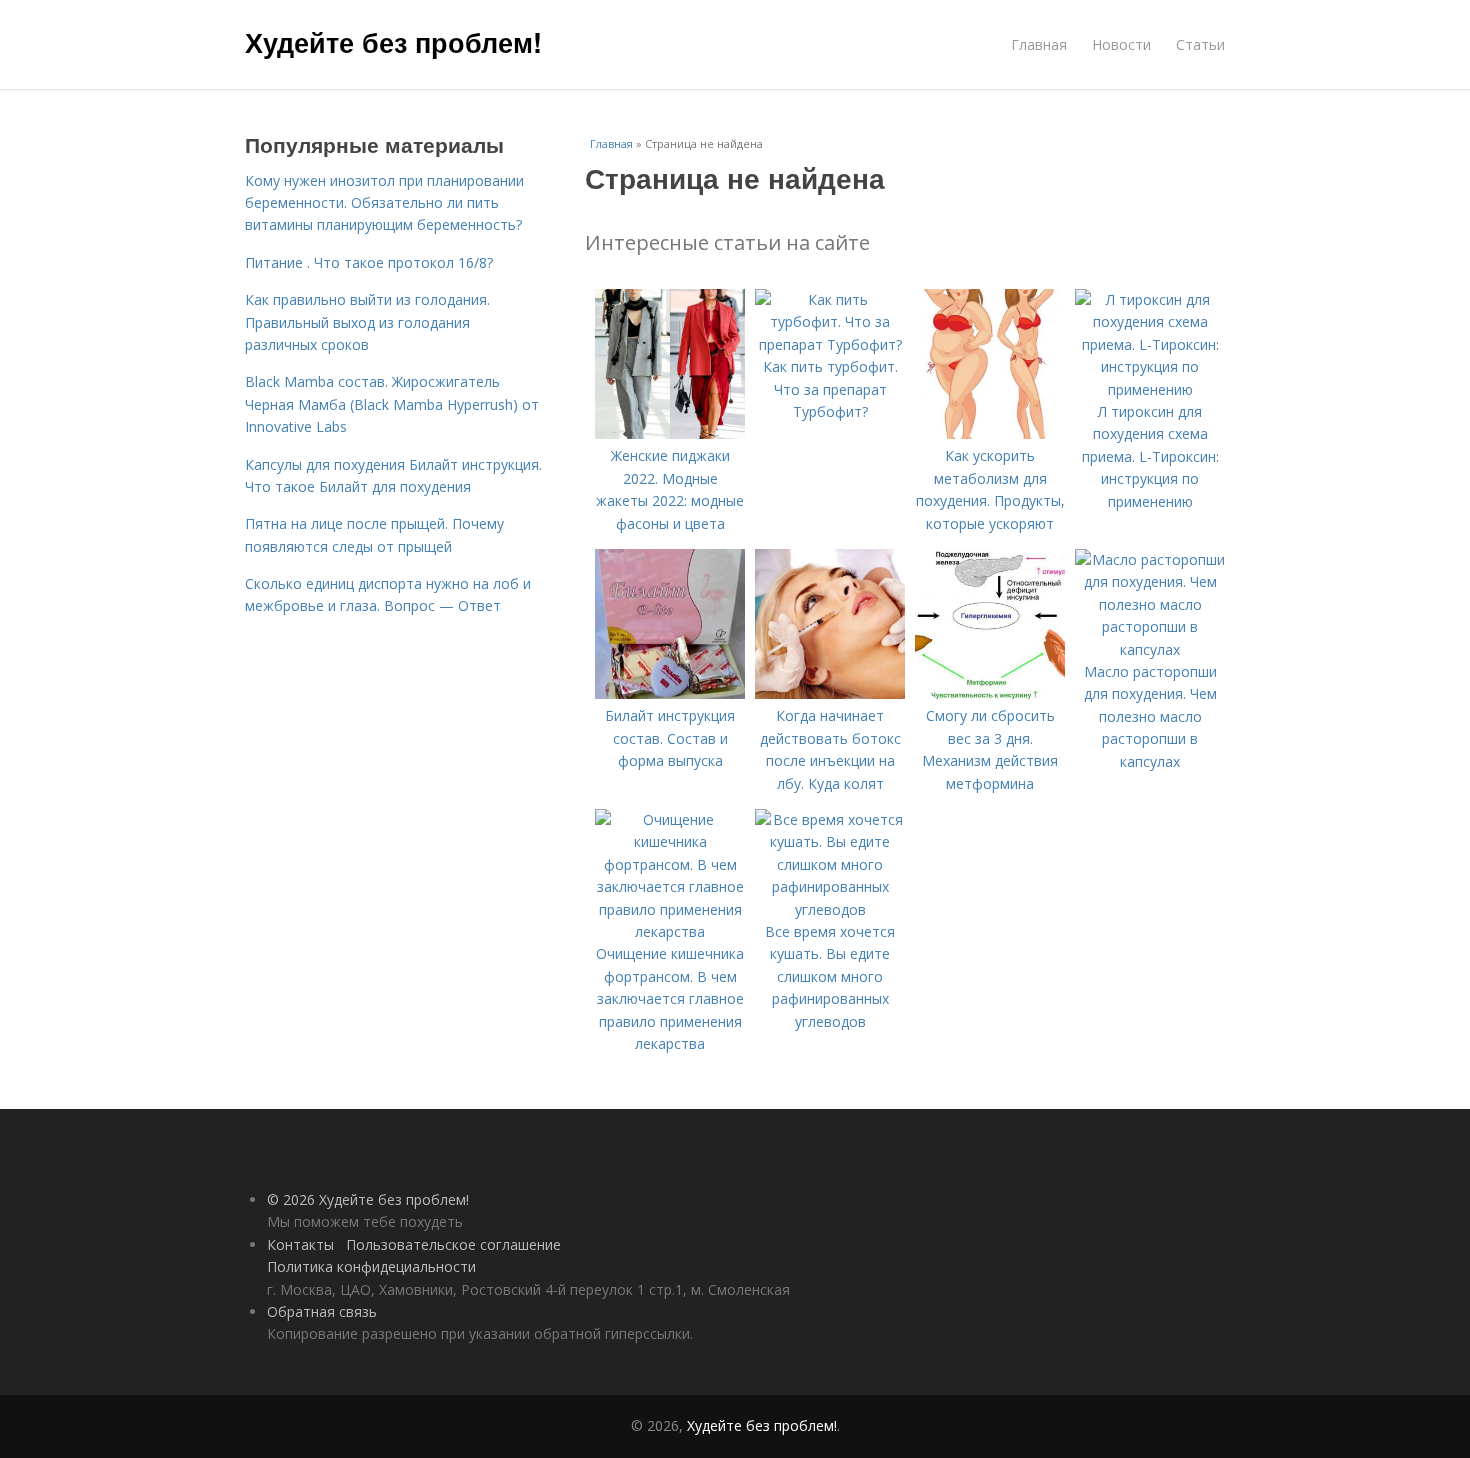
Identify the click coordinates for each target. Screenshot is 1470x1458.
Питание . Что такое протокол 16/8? (369, 262)
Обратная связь (322, 1311)
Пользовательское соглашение (453, 1244)
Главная (1039, 44)
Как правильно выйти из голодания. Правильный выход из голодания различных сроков (367, 322)
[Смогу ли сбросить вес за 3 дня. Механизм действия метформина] (990, 693)
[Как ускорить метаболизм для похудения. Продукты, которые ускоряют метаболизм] (990, 433)
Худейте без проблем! (393, 42)
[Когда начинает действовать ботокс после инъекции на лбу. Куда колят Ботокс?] (830, 693)
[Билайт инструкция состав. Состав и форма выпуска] (670, 693)
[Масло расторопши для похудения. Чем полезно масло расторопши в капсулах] (1150, 649)
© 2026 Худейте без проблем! (368, 1199)
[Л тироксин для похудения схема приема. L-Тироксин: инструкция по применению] (1150, 389)
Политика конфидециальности (371, 1266)
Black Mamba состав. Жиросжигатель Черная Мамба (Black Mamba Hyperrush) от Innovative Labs (392, 404)
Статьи (1200, 44)
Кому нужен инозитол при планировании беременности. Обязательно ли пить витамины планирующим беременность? (384, 203)
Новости (1121, 44)
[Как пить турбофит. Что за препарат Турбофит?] (830, 344)
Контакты (300, 1244)
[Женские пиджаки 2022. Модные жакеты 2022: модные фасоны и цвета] (670, 433)
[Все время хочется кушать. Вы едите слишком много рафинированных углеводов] (830, 909)
